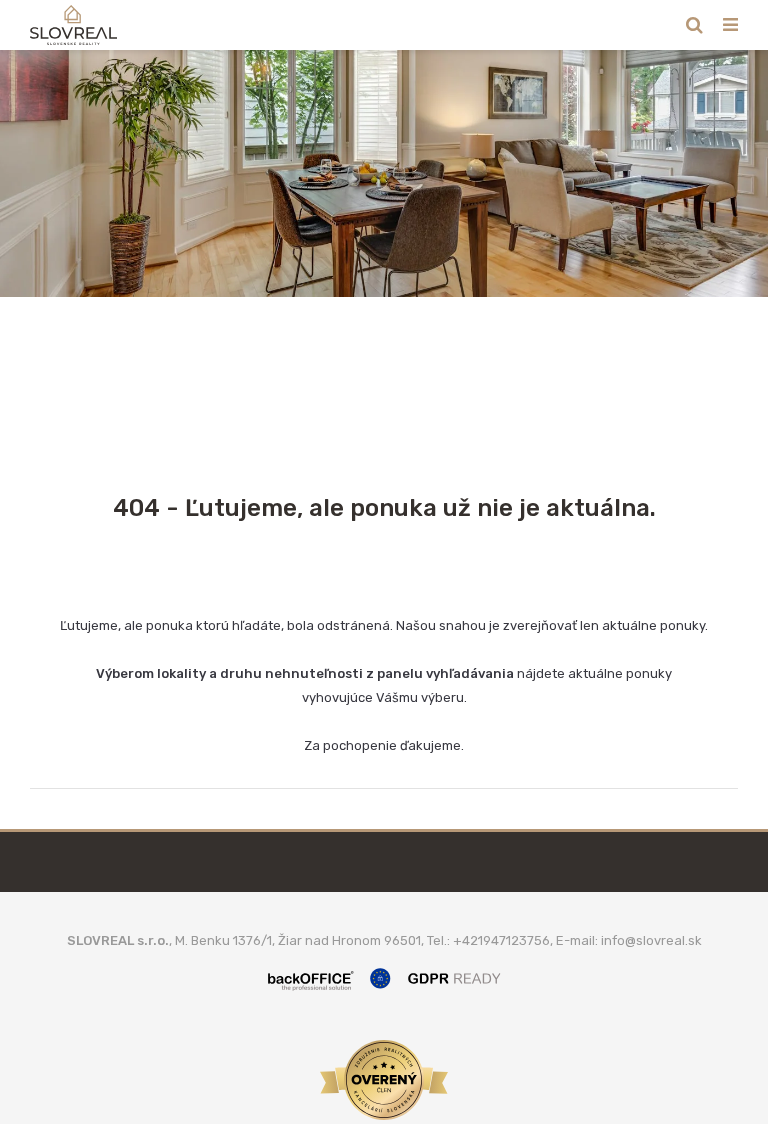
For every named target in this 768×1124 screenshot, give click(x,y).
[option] (384, 173)
